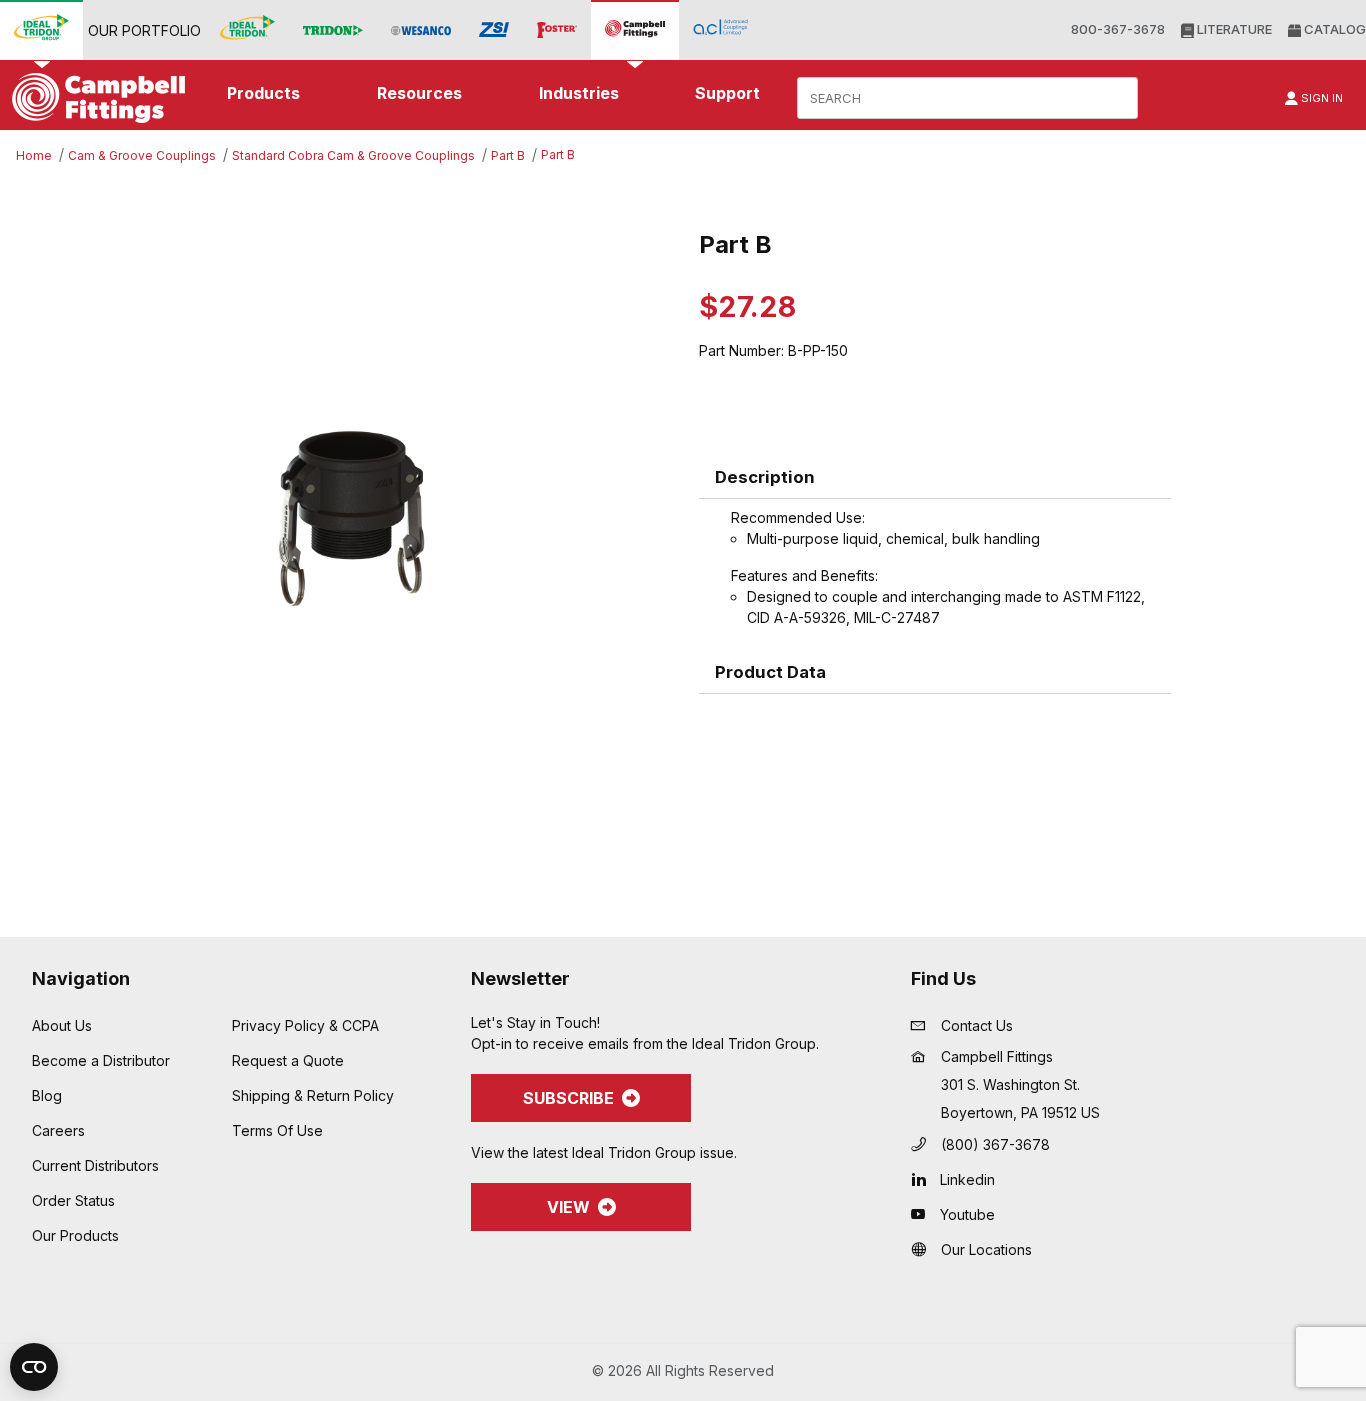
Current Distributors (95, 1165)
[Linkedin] (923, 1179)
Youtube (967, 1214)
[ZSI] (494, 30)
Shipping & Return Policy (313, 1095)
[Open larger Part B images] (352, 519)
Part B (508, 155)
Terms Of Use (277, 1130)
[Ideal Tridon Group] (41, 29)
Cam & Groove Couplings (142, 155)
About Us (62, 1025)
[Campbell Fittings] (635, 29)
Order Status (73, 1200)
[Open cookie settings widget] (34, 1367)
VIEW (568, 1207)
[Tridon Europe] (333, 30)
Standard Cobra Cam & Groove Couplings (353, 155)
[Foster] (557, 30)
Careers (58, 1130)
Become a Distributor (101, 1060)
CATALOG (1333, 29)
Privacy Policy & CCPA (305, 1025)
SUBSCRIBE (568, 1098)
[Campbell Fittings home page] (93, 98)
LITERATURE (1233, 29)
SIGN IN (1320, 98)
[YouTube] (923, 1214)
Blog (47, 1095)
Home (34, 155)
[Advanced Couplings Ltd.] (720, 29)
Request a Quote (288, 1060)
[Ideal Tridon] (247, 29)
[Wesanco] (421, 30)
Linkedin (967, 1179)
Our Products (75, 1235)
